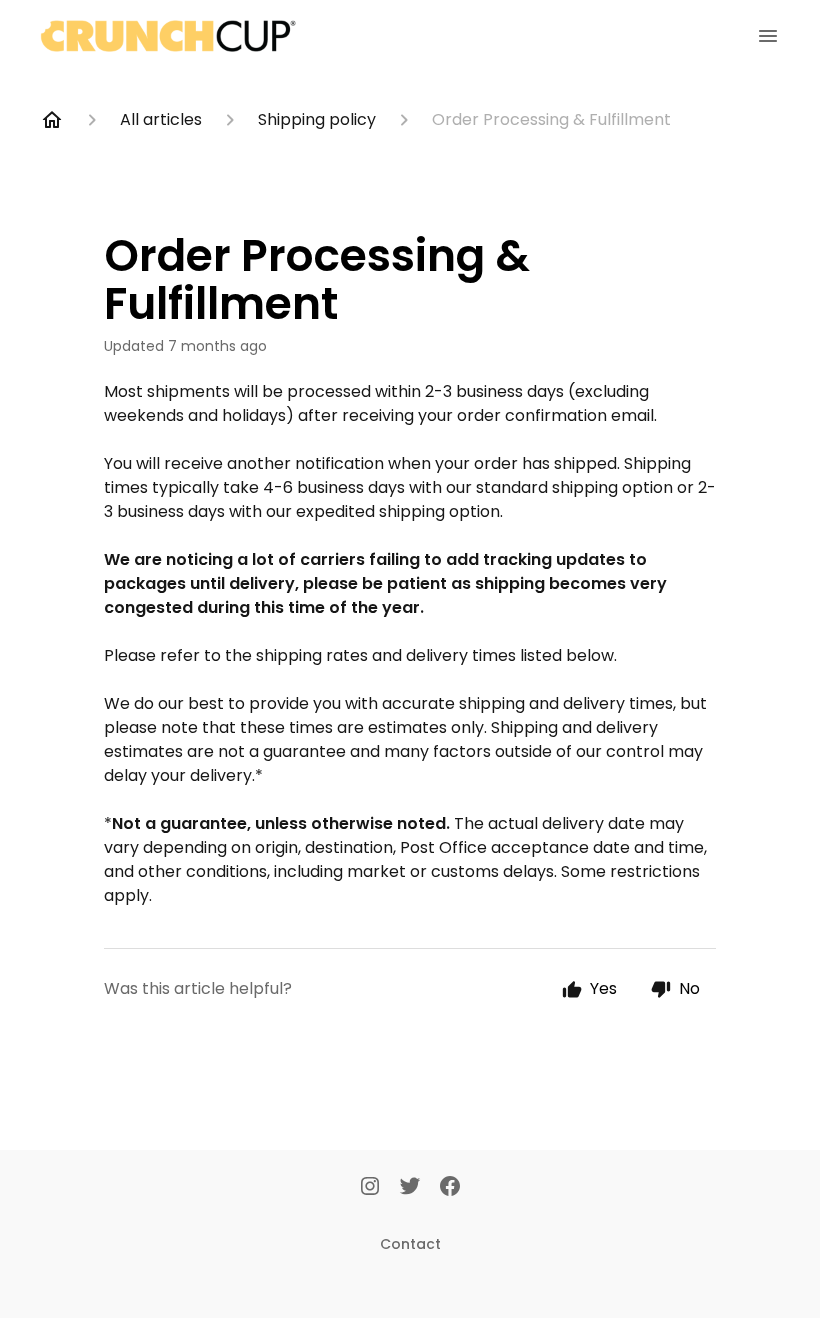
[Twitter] (410, 1188)
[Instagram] (370, 1188)
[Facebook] (450, 1188)
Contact (410, 1244)
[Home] (52, 120)
